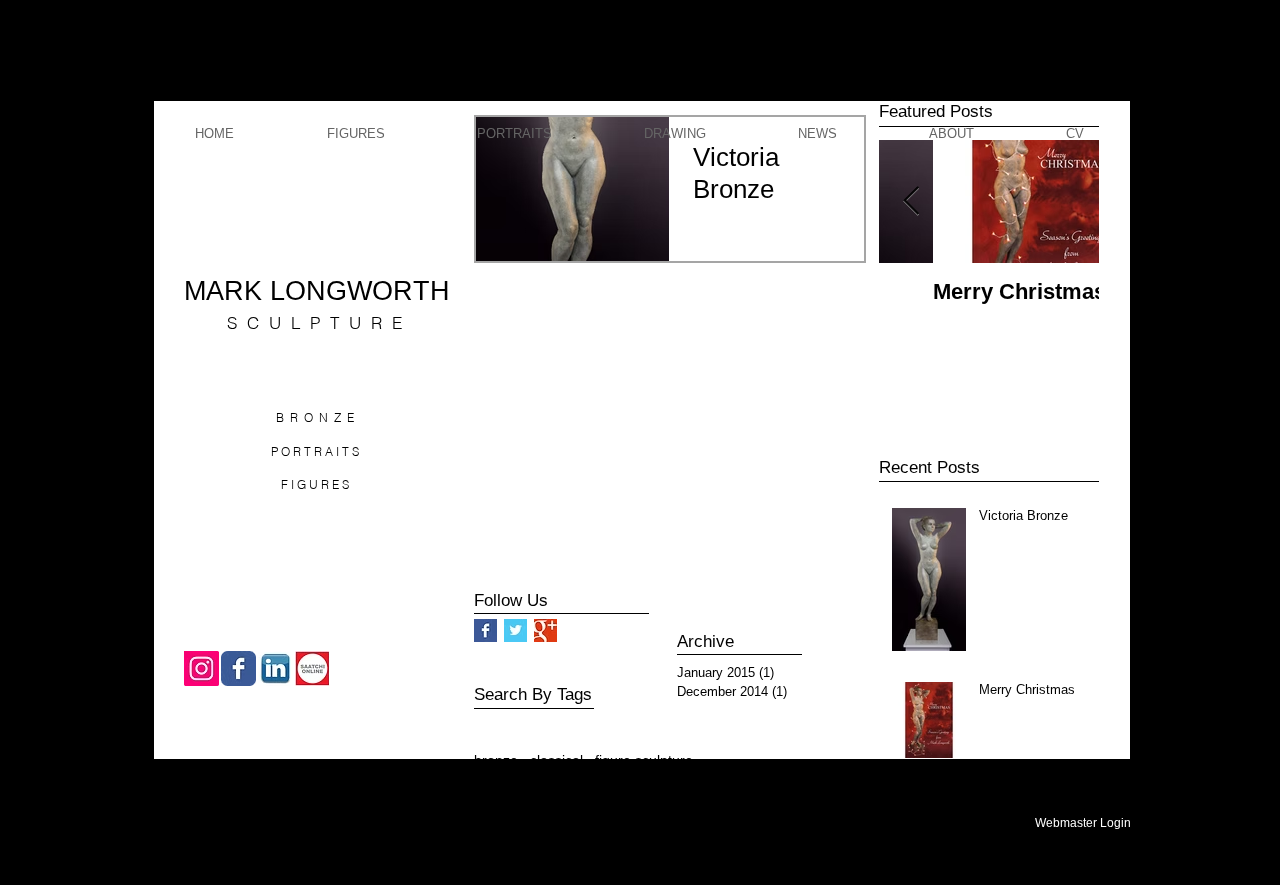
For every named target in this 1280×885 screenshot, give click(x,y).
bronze (496, 760)
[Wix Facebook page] (238, 668)
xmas (605, 792)
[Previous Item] (911, 201)
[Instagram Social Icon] (201, 668)
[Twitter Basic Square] (515, 630)
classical (556, 760)
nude (490, 792)
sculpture (547, 792)
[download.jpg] (275, 668)
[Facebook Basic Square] (485, 630)
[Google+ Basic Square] (545, 630)
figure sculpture (644, 760)
